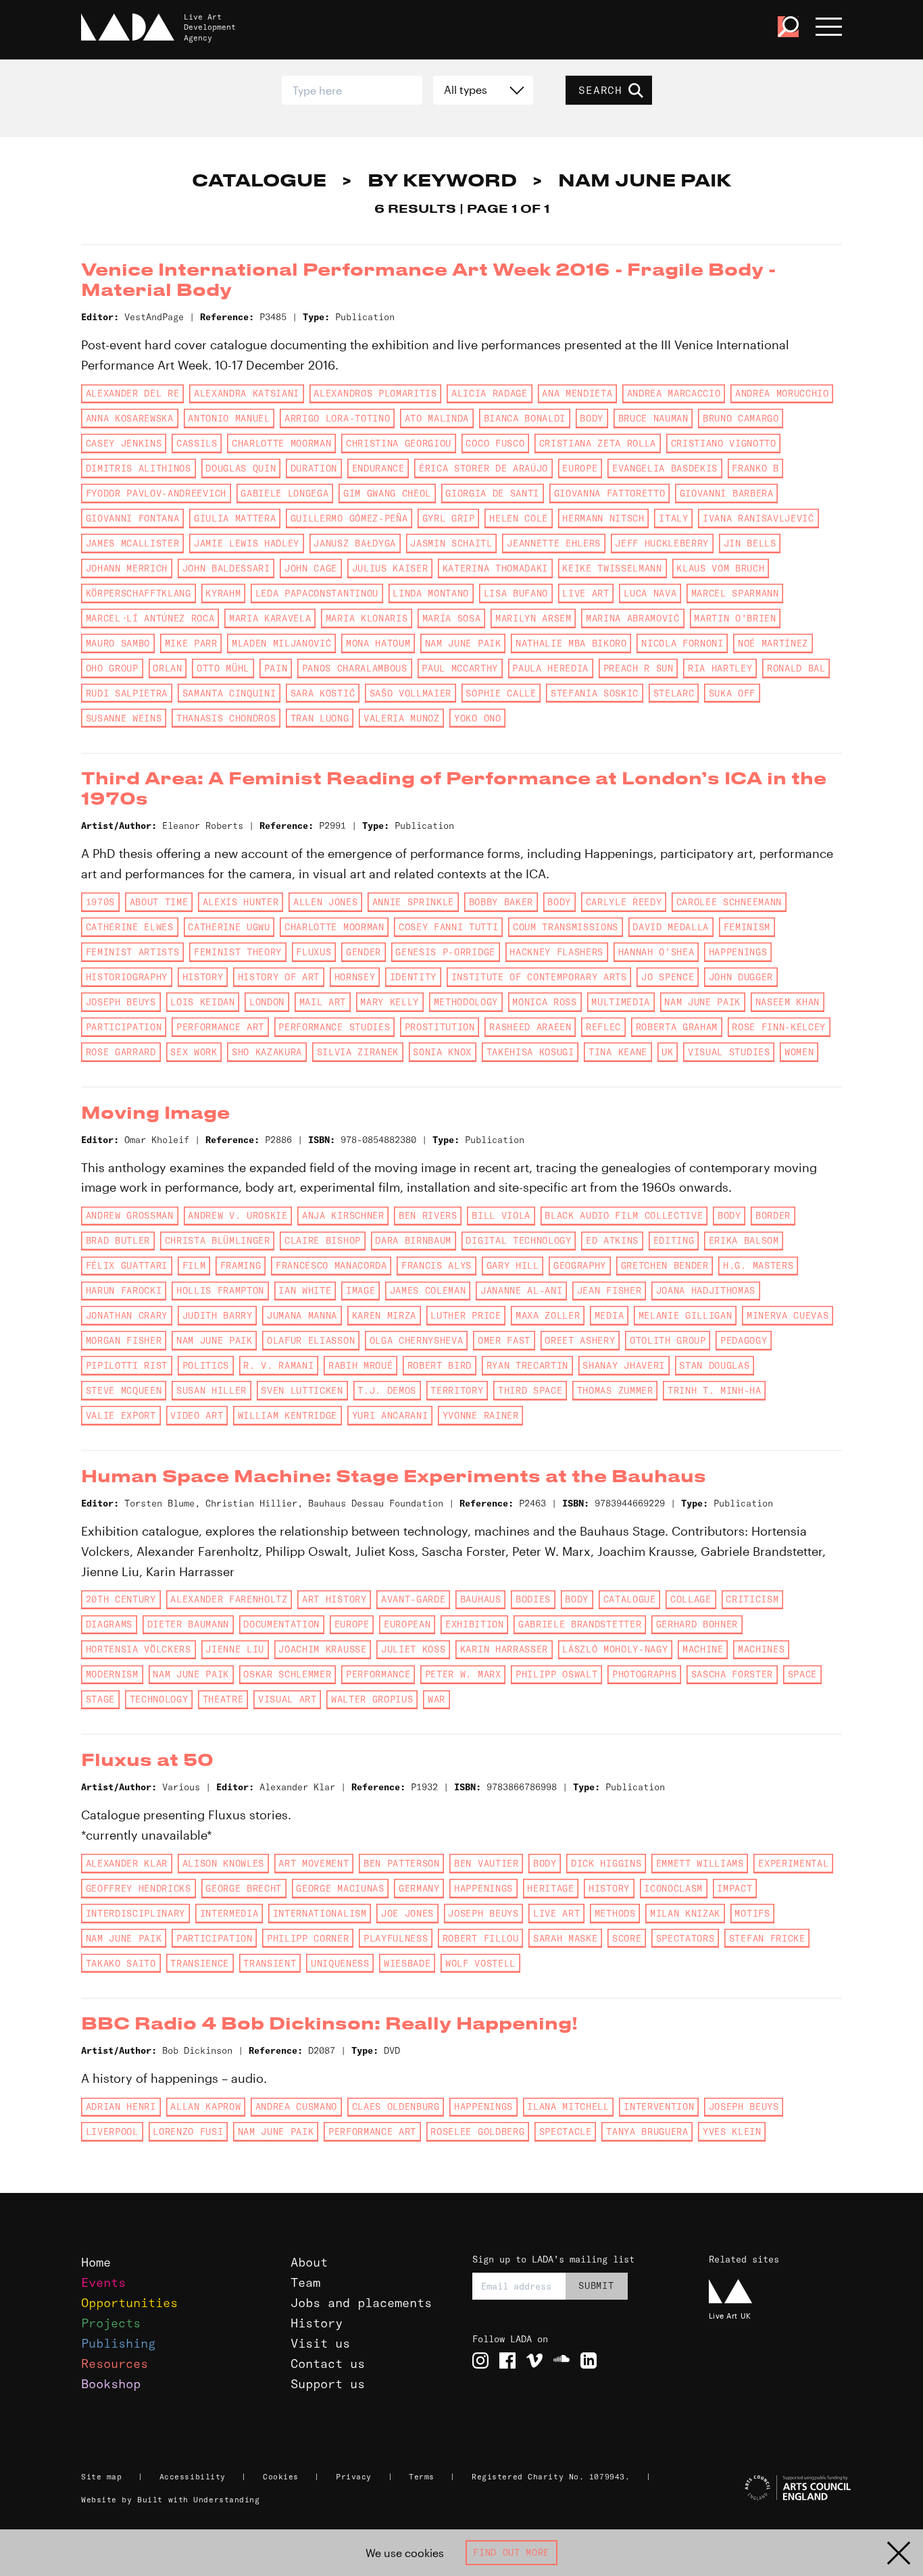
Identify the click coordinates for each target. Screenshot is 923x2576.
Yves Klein (732, 2131)
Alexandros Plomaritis (375, 393)
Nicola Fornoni (682, 643)
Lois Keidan (202, 1002)
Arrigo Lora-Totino (337, 418)
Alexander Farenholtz (229, 1599)
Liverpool (112, 2131)
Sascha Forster (732, 1674)
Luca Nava (650, 593)
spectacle (566, 2131)
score (627, 1938)
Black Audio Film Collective (624, 1215)
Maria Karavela (270, 618)
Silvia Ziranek (358, 1052)
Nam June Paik (463, 643)
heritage (550, 1888)
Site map (101, 2477)
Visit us (320, 2343)
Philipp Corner (308, 1938)
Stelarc (674, 693)
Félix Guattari (127, 1265)
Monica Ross (544, 1002)
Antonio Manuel (229, 418)
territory (457, 1390)
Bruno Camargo (741, 418)
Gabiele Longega (284, 493)
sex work (194, 1052)
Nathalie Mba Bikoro (571, 643)
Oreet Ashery (580, 1340)
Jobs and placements (361, 2303)
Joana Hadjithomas (706, 1290)
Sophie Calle (501, 693)
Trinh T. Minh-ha (715, 1390)
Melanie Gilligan (685, 1315)
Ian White (305, 1290)
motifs (752, 1913)
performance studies (334, 1027)
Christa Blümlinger (218, 1240)
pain (276, 668)
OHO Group (112, 668)
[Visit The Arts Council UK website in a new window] (776, 2488)
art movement (314, 1863)
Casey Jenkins (124, 443)
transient (270, 1963)
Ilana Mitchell (568, 2106)
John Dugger (741, 977)
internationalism (320, 1913)
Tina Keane (618, 1052)
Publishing (118, 2343)
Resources (115, 2364)
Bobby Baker (501, 902)
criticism (752, 1599)
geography (580, 1265)
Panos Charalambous (355, 668)
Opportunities (129, 2303)
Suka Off (732, 693)
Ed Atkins (612, 1240)
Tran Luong (320, 718)
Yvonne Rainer (481, 1415)
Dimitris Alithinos (139, 468)
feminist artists (133, 952)
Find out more (511, 2552)
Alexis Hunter (241, 902)
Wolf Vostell (480, 1963)
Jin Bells (750, 543)
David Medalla (671, 927)
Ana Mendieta (577, 393)
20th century (121, 1599)
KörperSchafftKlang (139, 593)
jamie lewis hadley (247, 543)
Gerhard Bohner (697, 1624)
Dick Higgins (606, 1863)
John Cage (311, 568)
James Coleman (428, 1290)
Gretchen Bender (665, 1265)
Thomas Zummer (615, 1390)
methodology (466, 1002)
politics (206, 1365)
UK (667, 1052)
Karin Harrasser (504, 1649)
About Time (159, 902)
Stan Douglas (714, 1365)
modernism (112, 1674)
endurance (378, 468)
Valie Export (121, 1415)
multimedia (621, 1002)
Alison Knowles (223, 1863)
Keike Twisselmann (612, 568)
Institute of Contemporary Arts (539, 977)
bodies (533, 1599)
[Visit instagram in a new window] (480, 2360)
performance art (220, 1027)
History (317, 2323)
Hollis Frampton (220, 1290)
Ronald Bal (796, 668)
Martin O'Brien (735, 618)
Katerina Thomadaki (495, 568)
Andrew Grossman (130, 1215)
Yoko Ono (477, 718)
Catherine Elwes (130, 927)
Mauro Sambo (118, 643)
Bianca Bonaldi (525, 418)
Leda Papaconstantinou (317, 593)
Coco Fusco (495, 443)
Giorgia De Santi (492, 493)
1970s (100, 902)
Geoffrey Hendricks (139, 1888)
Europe (580, 468)
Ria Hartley (720, 668)
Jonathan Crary (127, 1315)
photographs (644, 1674)
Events (103, 2282)
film (194, 1265)
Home (96, 2262)
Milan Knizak (685, 1913)
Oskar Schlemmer (287, 1674)
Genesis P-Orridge (445, 952)
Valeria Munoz (402, 718)
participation (124, 1027)
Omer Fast (504, 1340)
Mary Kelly (390, 1002)
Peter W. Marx (463, 1674)
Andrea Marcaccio (674, 393)
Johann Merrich (127, 568)
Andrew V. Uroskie (238, 1215)
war (436, 1699)
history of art (279, 977)
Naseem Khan (788, 1002)
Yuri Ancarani (390, 1415)
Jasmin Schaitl (451, 543)
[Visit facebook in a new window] (507, 2360)
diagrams (109, 1624)
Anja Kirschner (343, 1215)
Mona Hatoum (378, 643)
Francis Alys (436, 1265)
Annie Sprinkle (413, 902)
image (360, 1290)
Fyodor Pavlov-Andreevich (156, 493)
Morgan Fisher (124, 1340)
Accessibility (193, 2477)
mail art (323, 1002)
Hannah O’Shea (656, 952)
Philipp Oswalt (556, 1674)
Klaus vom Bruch (720, 568)
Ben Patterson (402, 1863)
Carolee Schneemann (729, 902)
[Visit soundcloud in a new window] (562, 2360)
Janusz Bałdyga (354, 543)
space (802, 1674)
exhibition (475, 1624)
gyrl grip (449, 518)
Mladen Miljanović (281, 643)
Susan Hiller (211, 1390)
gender (364, 952)
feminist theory (238, 952)
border (773, 1215)
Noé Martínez (773, 643)
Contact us (328, 2364)
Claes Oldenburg (396, 2106)
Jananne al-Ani (521, 1290)
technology (159, 1699)
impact (734, 1888)
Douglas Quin (241, 468)
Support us (328, 2384)
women (799, 1052)
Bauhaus (481, 1599)
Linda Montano (431, 593)
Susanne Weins (124, 718)
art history (334, 1599)
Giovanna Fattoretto (610, 493)
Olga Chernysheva (417, 1340)
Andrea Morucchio (782, 393)
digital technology (518, 1240)
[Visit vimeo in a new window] (534, 2360)
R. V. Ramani (278, 1365)
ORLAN (167, 668)
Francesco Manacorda (331, 1265)
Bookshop (111, 2384)
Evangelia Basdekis (665, 468)
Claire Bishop (323, 1240)
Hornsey (355, 977)
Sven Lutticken (302, 1390)
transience (200, 1963)
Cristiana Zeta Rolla (598, 443)
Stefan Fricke (767, 1938)
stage (100, 1699)
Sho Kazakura (267, 1052)
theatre (223, 1699)
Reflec (603, 1027)
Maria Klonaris (367, 618)
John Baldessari (226, 568)
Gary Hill (513, 1265)
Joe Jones (407, 1913)
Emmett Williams (700, 1863)
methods (615, 1913)
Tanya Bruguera (647, 2131)
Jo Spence (668, 977)
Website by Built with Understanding (171, 2500)
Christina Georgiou (399, 443)
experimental (793, 1863)
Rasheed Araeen (530, 1027)
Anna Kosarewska (130, 418)
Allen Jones (325, 902)
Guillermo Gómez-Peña (349, 518)
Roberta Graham (677, 1027)
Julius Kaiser (390, 568)
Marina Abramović (633, 618)
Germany (419, 1888)
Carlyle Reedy (624, 902)
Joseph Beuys (121, 1002)
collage (691, 1599)
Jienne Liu (235, 1649)
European (407, 1624)
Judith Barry (218, 1315)
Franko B (755, 468)
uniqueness (340, 1963)
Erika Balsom (744, 1240)
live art (585, 593)
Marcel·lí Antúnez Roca (150, 618)
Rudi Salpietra (127, 693)
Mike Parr (191, 643)
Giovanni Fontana (133, 518)
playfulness (396, 1938)
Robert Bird (440, 1365)
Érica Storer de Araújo (483, 468)
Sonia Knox (442, 1052)
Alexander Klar (127, 1863)
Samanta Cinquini (229, 693)
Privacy (354, 2477)
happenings (738, 952)
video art (197, 1415)
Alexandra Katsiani (247, 393)
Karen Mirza (384, 1315)
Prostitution (440, 1027)
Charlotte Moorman (281, 443)
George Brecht (244, 1888)
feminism (747, 927)
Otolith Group (668, 1340)
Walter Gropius (372, 1699)
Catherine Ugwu (229, 927)
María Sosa (452, 618)
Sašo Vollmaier (410, 693)
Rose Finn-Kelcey (779, 1027)
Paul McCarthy (460, 668)
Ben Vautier (486, 1863)
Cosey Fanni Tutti (448, 927)
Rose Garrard (121, 1052)
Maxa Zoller (548, 1315)
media (609, 1315)
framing (241, 1265)
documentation (281, 1624)
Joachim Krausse (322, 1649)
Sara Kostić (323, 693)
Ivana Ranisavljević (758, 518)
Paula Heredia (550, 668)
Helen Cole (519, 518)
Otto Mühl (223, 668)
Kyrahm (223, 593)
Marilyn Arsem (533, 618)
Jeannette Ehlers (554, 543)
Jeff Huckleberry (662, 543)
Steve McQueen (124, 1390)
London (267, 1002)
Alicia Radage (490, 393)
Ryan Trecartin (527, 1365)
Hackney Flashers (556, 952)
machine (703, 1649)
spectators (685, 1938)
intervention (659, 2106)
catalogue (630, 1599)
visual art (288, 1699)
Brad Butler (118, 1240)
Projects (111, 2323)
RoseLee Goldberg (477, 2131)
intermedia (229, 1913)
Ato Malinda (437, 418)
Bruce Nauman (653, 418)
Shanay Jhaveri (623, 1365)
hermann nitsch (603, 518)
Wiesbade (407, 1963)
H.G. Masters (758, 1265)
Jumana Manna (302, 1315)
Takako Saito (121, 1963)
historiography (127, 977)
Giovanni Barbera (727, 493)
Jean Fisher (609, 1290)
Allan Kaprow (205, 2106)
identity (413, 977)
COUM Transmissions (566, 927)
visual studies (729, 1052)
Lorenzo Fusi (188, 2131)
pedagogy (744, 1340)
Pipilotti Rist (127, 1365)
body (592, 418)
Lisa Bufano (516, 593)
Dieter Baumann (188, 1624)
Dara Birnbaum (413, 1240)
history (203, 977)
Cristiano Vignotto (724, 443)
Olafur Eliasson (311, 1340)
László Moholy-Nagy (615, 1649)
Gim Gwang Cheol (387, 493)
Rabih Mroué (360, 1365)
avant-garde (413, 1599)
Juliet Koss (413, 1649)
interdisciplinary (135, 1913)
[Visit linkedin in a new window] (589, 2360)
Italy (673, 518)
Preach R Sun (639, 668)
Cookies (281, 2477)
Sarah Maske (565, 1938)
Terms (422, 2477)
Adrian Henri (121, 2106)
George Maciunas (340, 1888)
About (309, 2262)
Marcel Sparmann (735, 593)
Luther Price (466, 1315)
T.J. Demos (387, 1390)
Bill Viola (501, 1215)
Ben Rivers (428, 1215)
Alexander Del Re (133, 393)
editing (674, 1240)
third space (530, 1390)
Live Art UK (730, 2316)
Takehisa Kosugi (530, 1052)
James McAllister (133, 543)
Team (305, 2282)
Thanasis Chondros (226, 718)
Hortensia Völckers (139, 1649)
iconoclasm (673, 1888)
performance (378, 1674)
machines (761, 1649)
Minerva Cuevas (788, 1315)
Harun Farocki (124, 1290)
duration (314, 468)
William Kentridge (288, 1415)
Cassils (197, 443)
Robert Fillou (481, 1938)
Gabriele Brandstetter (580, 1624)
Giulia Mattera (235, 518)
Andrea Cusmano (296, 2106)
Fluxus (314, 952)
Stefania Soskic (595, 693)
